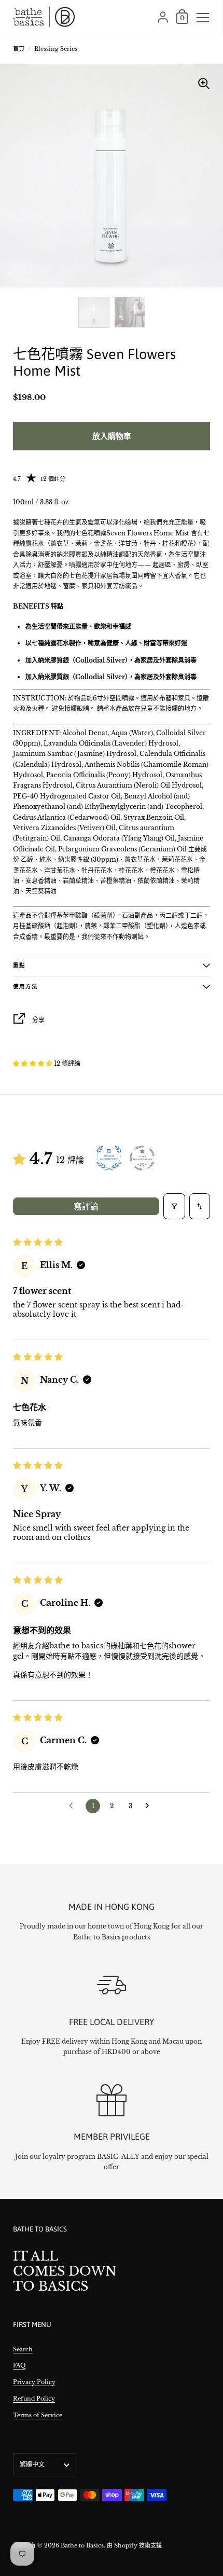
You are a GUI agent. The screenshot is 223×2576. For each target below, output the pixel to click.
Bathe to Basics (82, 2545)
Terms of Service (38, 2415)
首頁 (19, 49)
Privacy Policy (34, 2382)
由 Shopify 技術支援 (134, 2545)
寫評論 (86, 1206)
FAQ (19, 2365)
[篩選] (174, 1206)
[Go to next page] (150, 1806)
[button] (33, 1063)
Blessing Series (56, 49)
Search (23, 2349)
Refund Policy (34, 2399)
